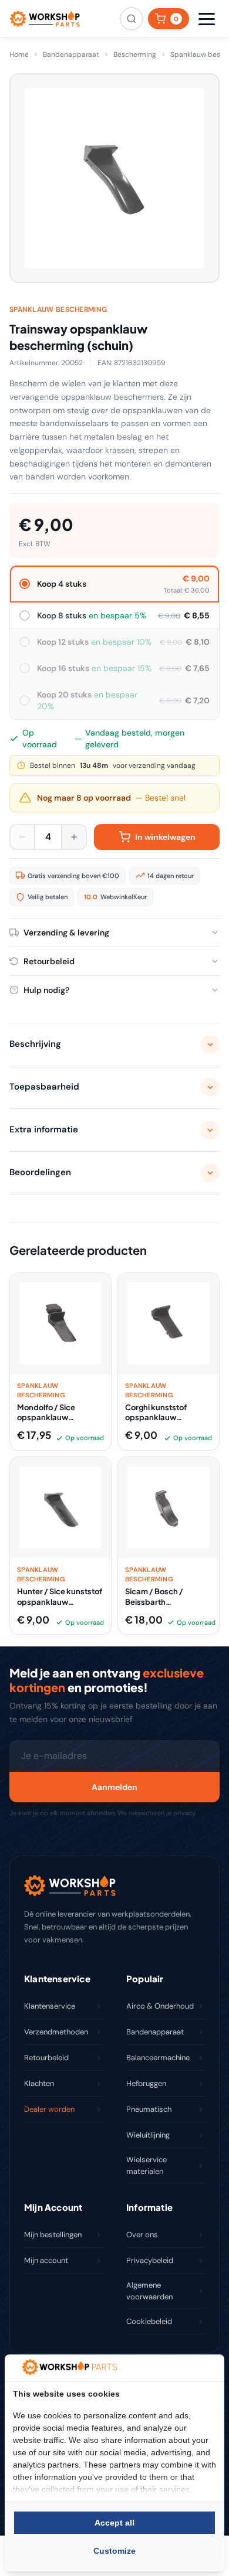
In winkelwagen (165, 837)
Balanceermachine (158, 2058)
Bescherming (135, 55)
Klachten (39, 2083)
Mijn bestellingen (53, 2235)
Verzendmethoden (56, 2032)
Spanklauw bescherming (58, 309)
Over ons (142, 2235)
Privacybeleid (150, 2260)
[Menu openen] (207, 19)
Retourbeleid (46, 2058)
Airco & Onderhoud (160, 2006)
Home (19, 55)
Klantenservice (50, 2006)
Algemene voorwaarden (149, 2291)
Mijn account (46, 2260)
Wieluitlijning (148, 2135)
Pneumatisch (149, 2109)
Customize (114, 2551)
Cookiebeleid (149, 2321)
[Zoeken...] (132, 19)
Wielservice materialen (147, 2165)
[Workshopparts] (45, 19)
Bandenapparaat (71, 55)
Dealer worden (49, 2109)
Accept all (114, 2523)
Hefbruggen (146, 2083)
